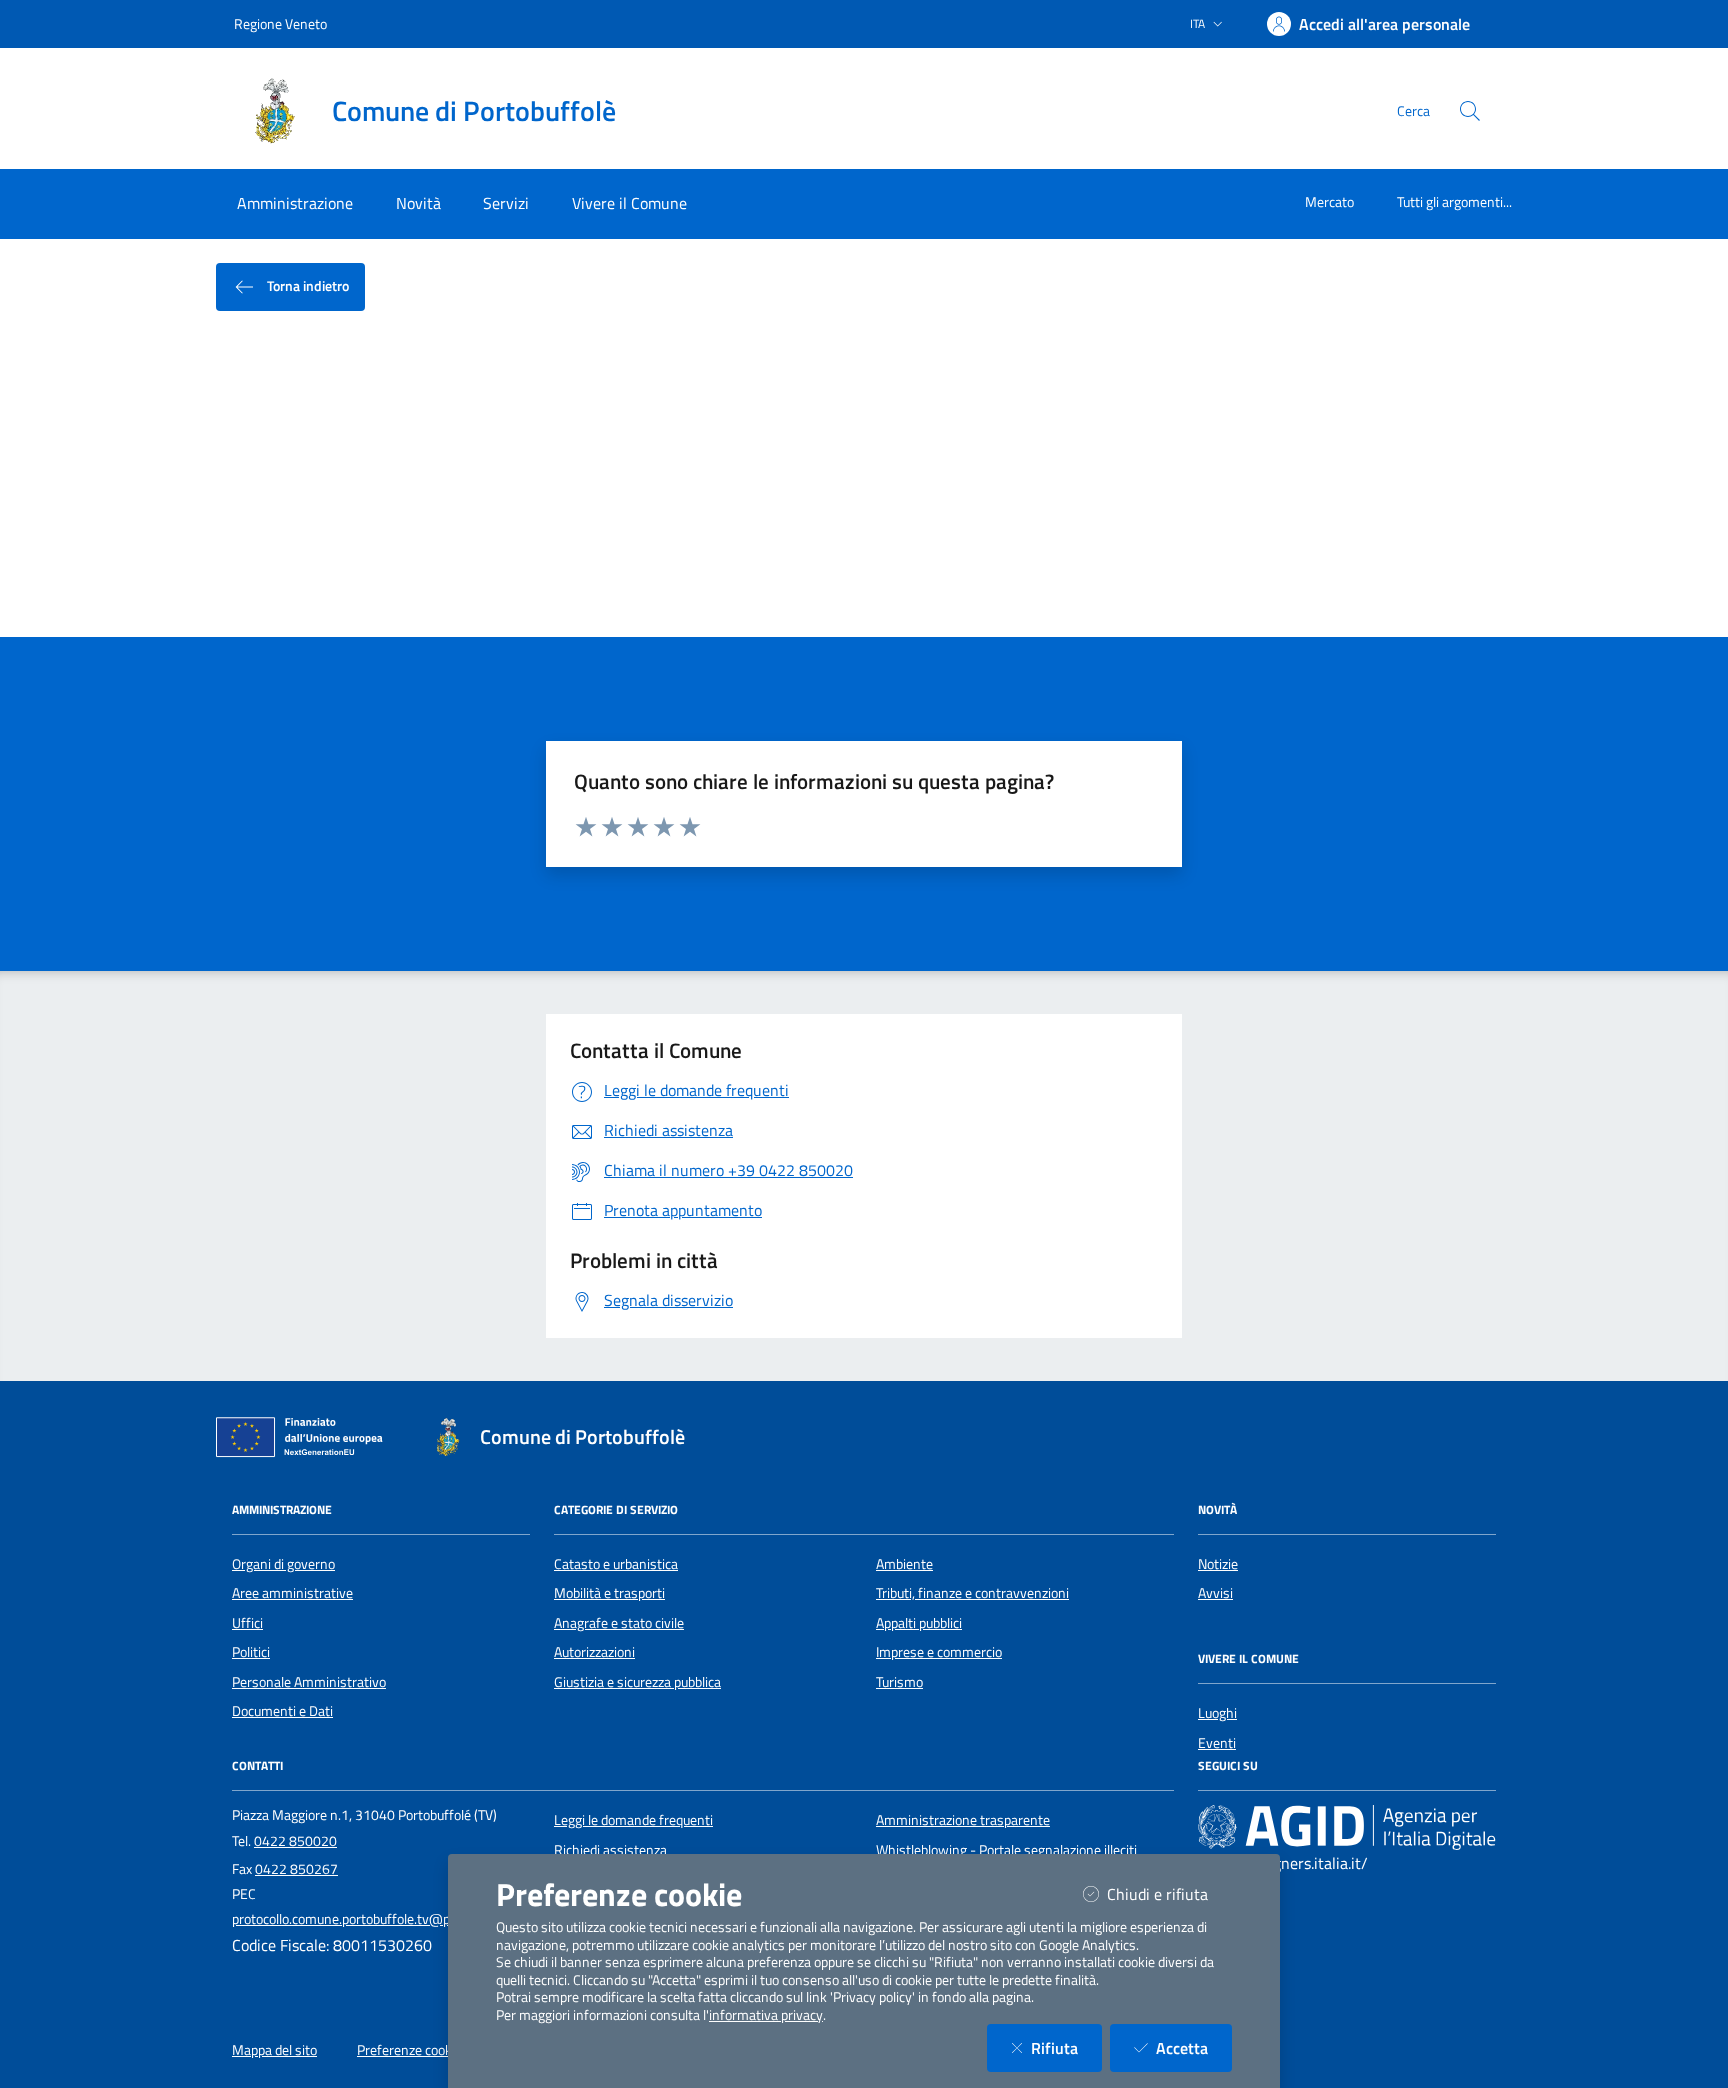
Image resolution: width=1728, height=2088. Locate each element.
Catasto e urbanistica (616, 1564)
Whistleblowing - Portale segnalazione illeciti (1006, 1850)
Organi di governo (283, 1564)
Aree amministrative (292, 1593)
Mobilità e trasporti (609, 1593)
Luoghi (1217, 1713)
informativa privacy (766, 2015)
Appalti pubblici (919, 1623)
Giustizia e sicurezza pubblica (637, 1682)
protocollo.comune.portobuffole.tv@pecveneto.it (373, 1919)
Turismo (899, 1682)
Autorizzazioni (594, 1652)
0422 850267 (296, 1869)
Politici (251, 1652)
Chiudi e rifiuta (1169, 1893)
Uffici (247, 1623)
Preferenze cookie (409, 2050)
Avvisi (1215, 1593)
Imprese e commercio (939, 1652)
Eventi (1217, 1743)
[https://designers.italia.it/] (1347, 1827)
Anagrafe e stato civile (619, 1623)
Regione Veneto (280, 23)
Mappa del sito (274, 2050)
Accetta (1194, 2047)
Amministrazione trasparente (963, 1820)
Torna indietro (306, 285)
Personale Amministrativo (309, 1682)
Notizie (1218, 1564)
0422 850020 (295, 1841)
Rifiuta (1066, 2047)
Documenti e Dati (282, 1711)
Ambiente (904, 1564)
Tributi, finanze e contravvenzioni (972, 1593)
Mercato (1329, 201)
